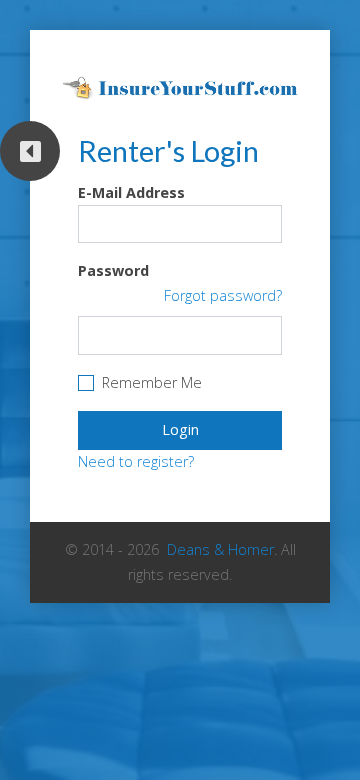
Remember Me (152, 382)
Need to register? (136, 461)
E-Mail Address (131, 192)
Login (180, 429)
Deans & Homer (220, 549)
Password (113, 270)
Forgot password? (223, 295)
